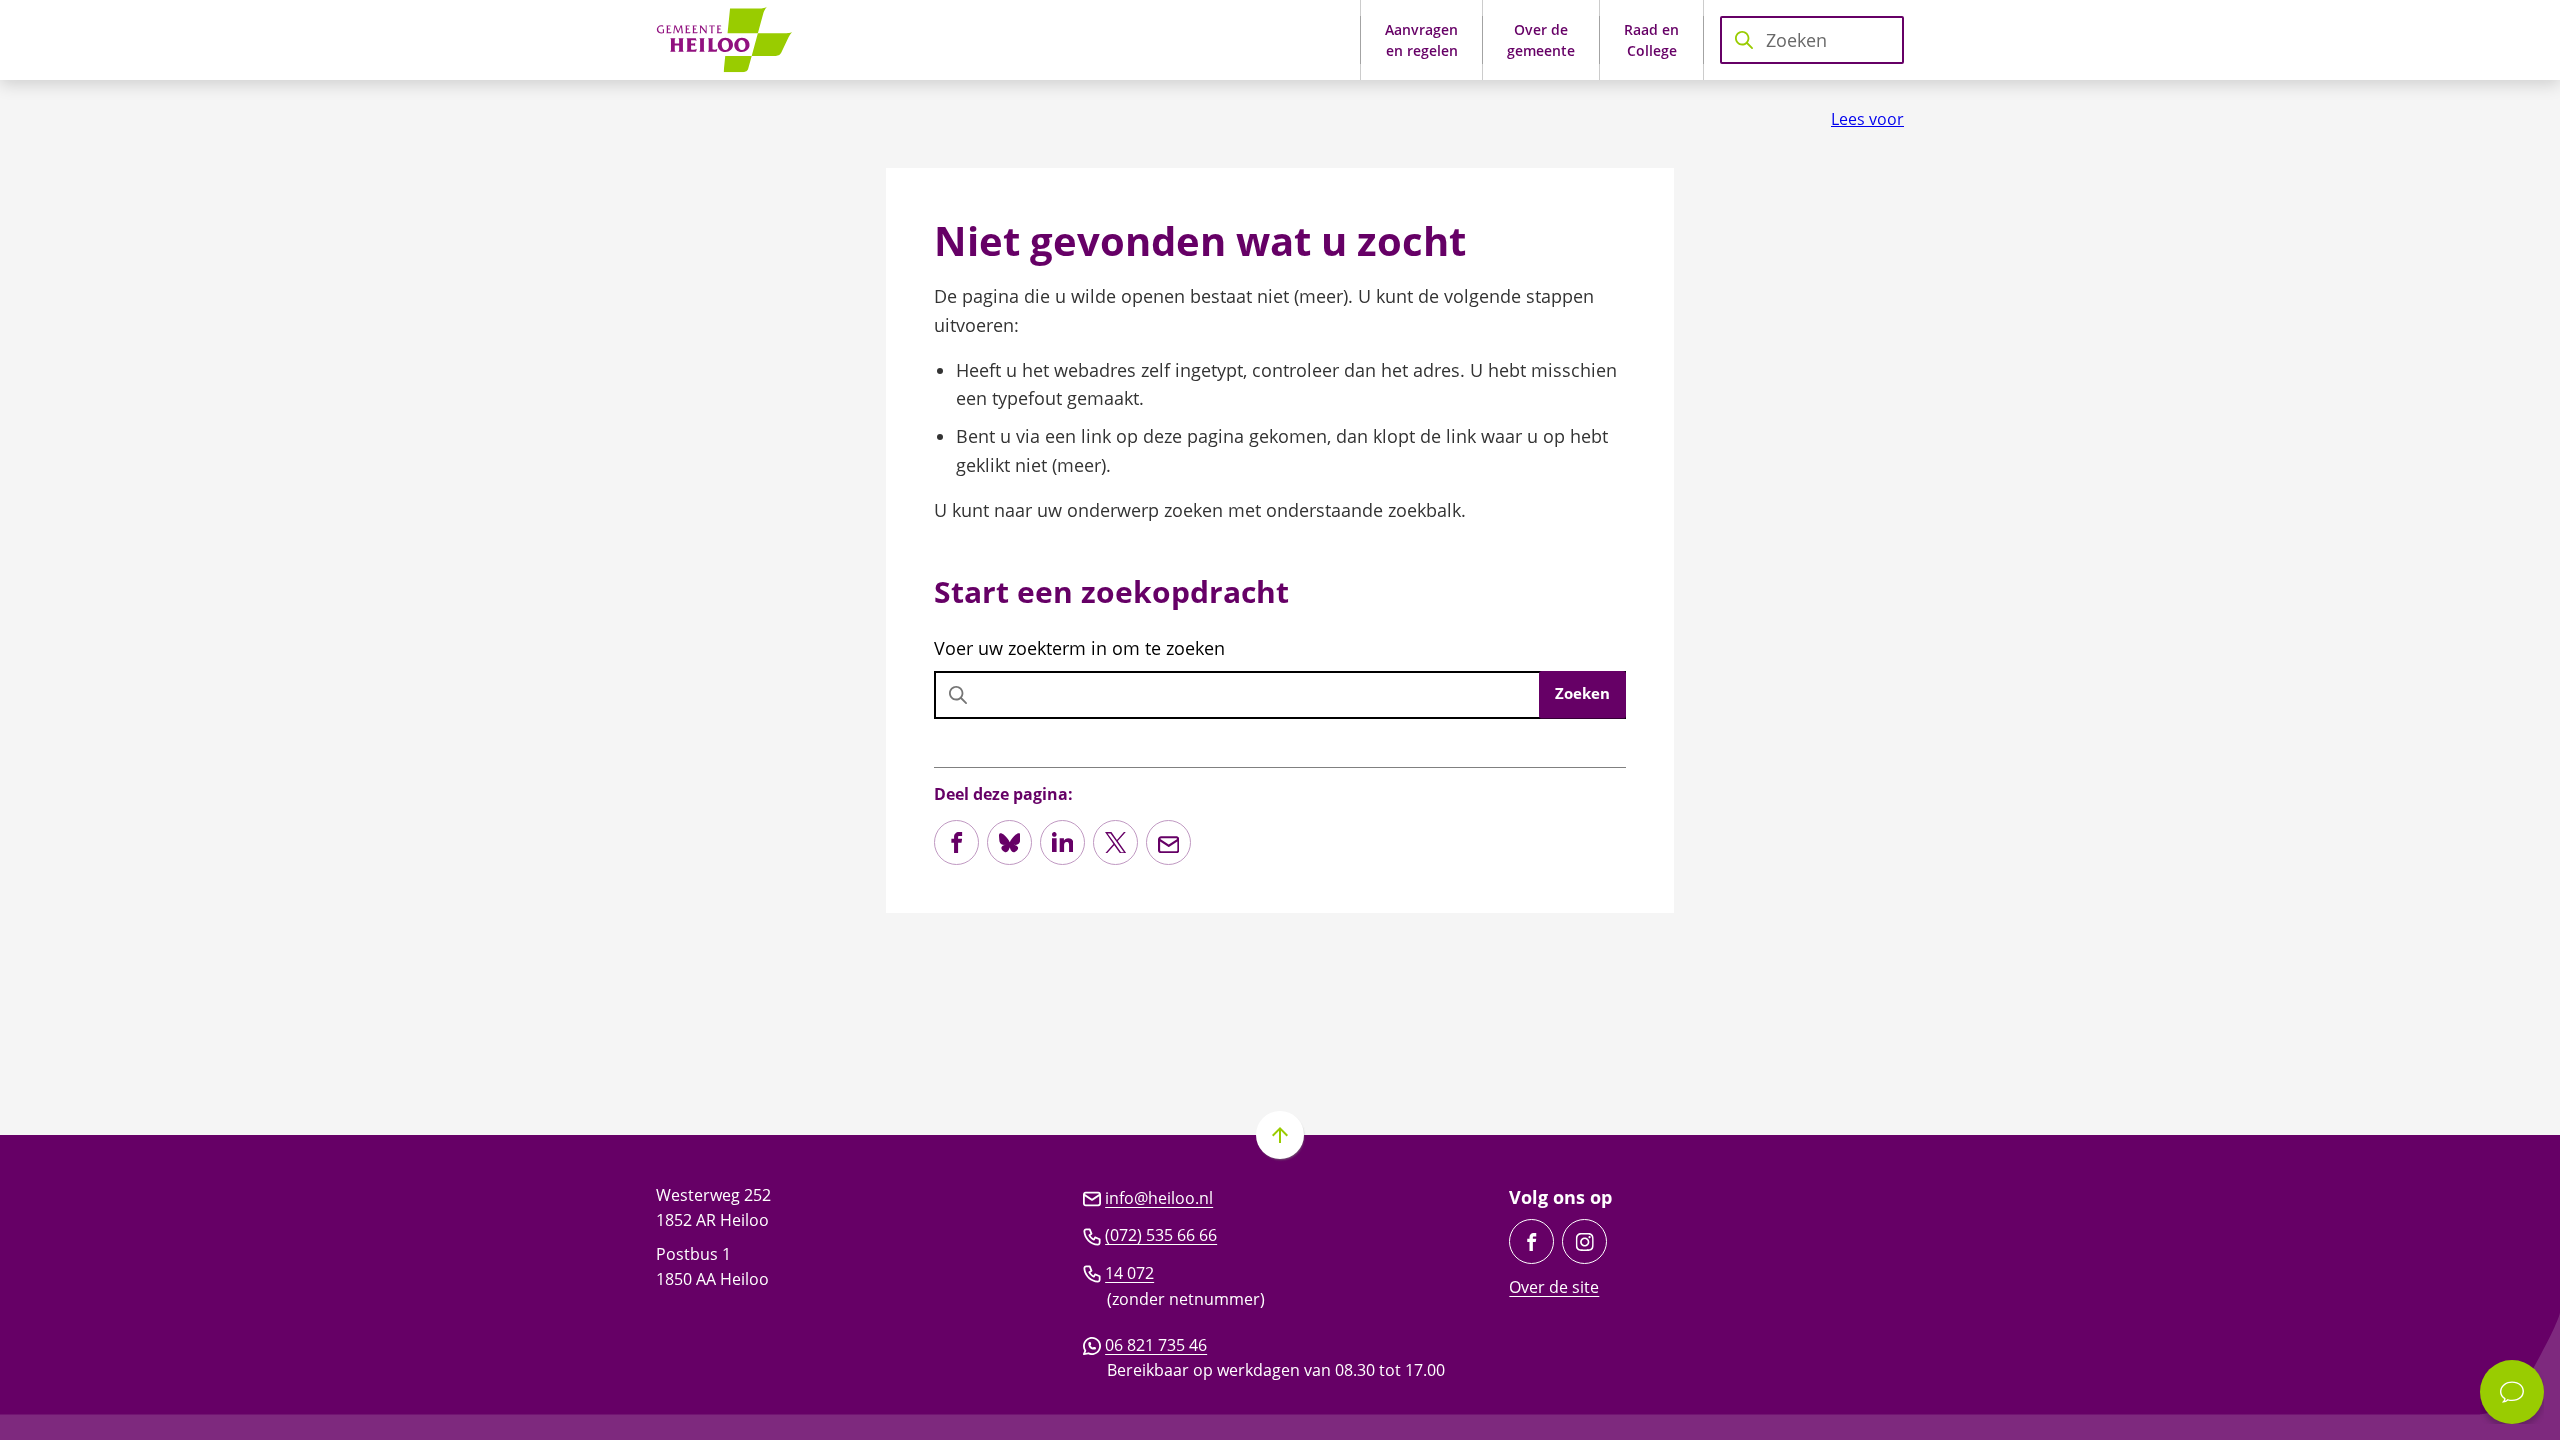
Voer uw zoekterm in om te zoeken (1079, 648)
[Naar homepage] (731, 40)
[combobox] (1812, 40)
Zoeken (1582, 693)
